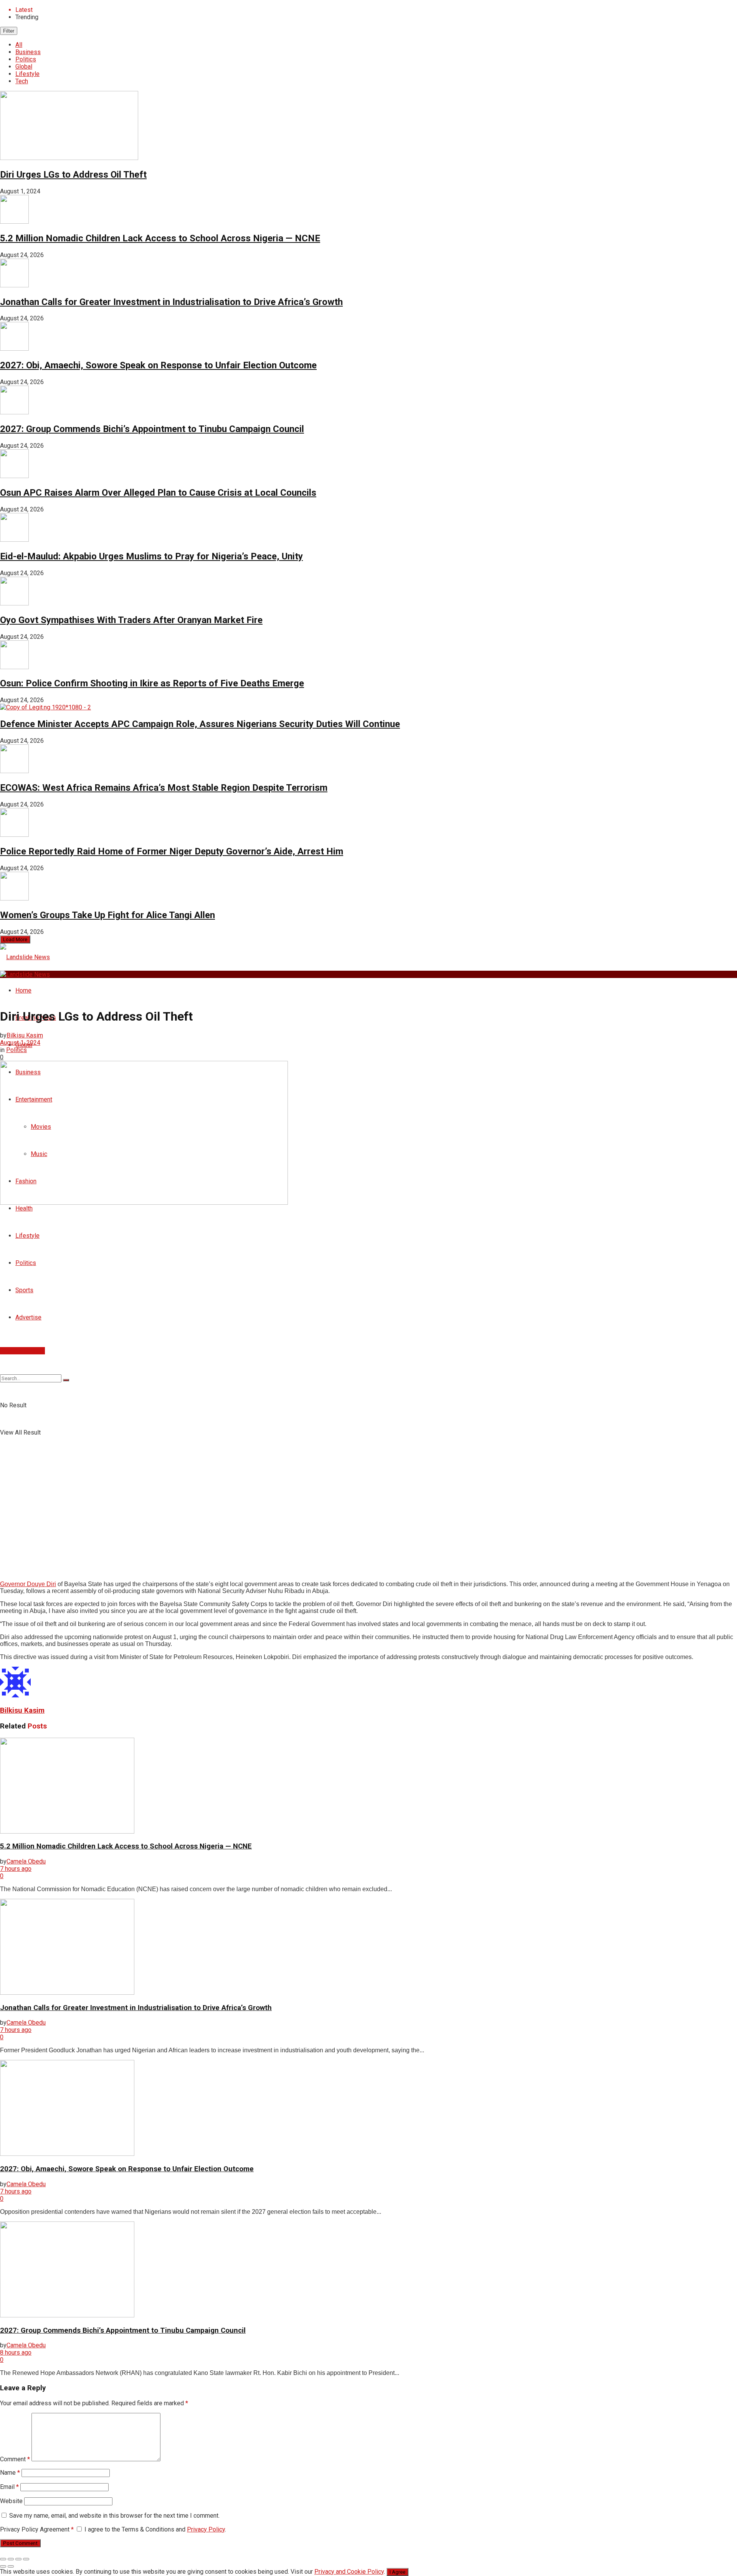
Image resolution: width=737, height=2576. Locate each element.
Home (23, 990)
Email (9, 2487)
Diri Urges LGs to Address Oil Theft (73, 175)
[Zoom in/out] (26, 2559)
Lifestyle (27, 74)
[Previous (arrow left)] (3, 2566)
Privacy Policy (206, 2529)
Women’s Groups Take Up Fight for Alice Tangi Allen (107, 915)
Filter (9, 31)
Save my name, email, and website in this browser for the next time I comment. (114, 2516)
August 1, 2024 (20, 1043)
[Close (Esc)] (3, 2559)
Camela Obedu (26, 1861)
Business (28, 52)
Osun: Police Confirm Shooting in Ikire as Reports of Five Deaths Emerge (152, 683)
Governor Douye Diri (28, 1584)
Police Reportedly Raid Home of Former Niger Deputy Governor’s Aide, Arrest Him (172, 851)
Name (10, 2473)
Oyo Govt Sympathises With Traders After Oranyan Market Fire (131, 620)
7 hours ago (16, 1869)
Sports (24, 1290)
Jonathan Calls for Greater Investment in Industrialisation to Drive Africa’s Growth (171, 302)
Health (24, 1208)
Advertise (28, 1317)
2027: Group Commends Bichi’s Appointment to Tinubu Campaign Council (152, 429)
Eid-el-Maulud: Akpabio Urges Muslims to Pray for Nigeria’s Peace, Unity (151, 556)
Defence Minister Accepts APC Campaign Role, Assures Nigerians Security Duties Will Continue (200, 724)
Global (24, 67)
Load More (15, 939)
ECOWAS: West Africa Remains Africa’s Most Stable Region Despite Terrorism (164, 788)
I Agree (397, 2572)
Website (11, 2501)
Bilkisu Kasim (25, 1035)
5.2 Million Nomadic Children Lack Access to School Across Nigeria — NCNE (160, 238)
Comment (15, 2459)
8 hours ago (16, 2353)
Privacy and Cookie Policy (349, 2572)
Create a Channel (22, 1351)
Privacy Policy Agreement (37, 2529)
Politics (26, 59)
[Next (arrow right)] (11, 2566)
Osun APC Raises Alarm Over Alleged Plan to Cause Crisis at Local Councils (158, 493)
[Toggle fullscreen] (18, 2559)
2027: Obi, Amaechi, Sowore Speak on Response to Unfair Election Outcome (158, 365)
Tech (22, 81)
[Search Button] (66, 1380)
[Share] (11, 2559)
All (19, 45)
